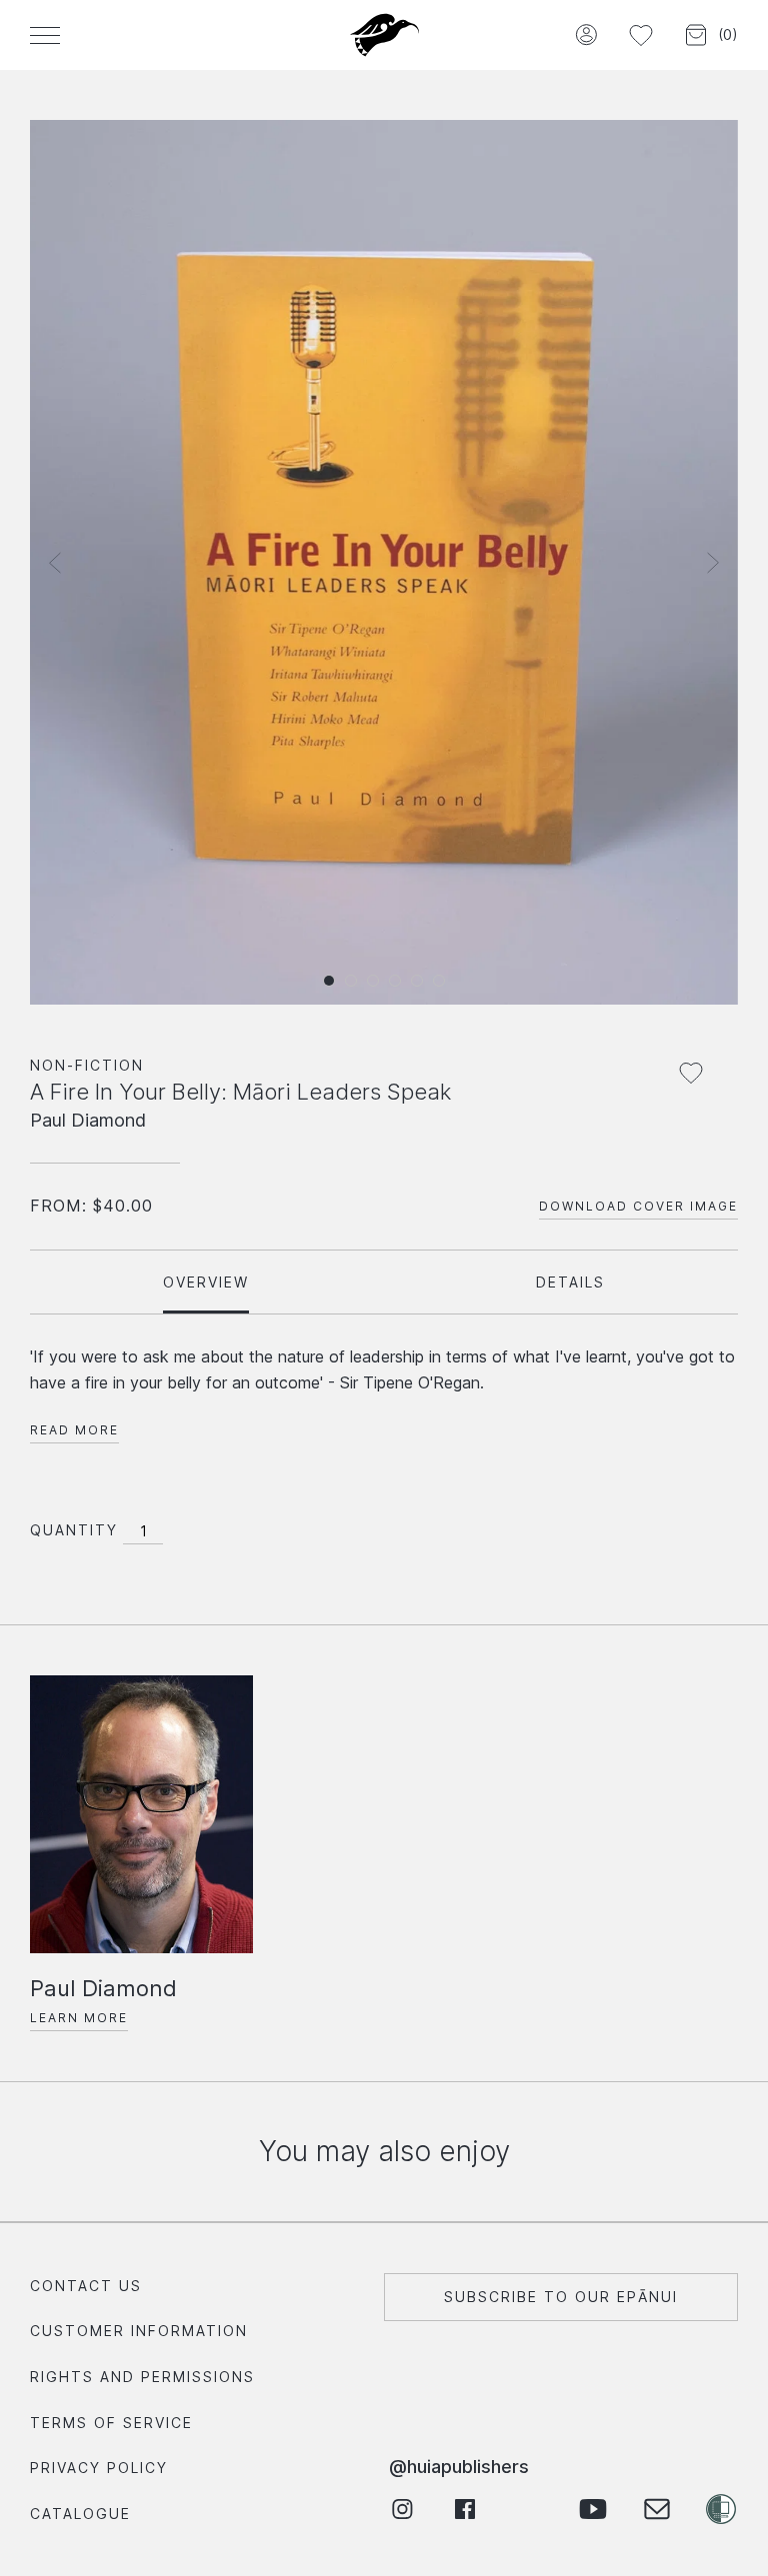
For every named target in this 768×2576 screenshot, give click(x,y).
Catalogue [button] (80, 2514)
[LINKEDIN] (529, 2509)
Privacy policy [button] (99, 2468)
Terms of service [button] (111, 2423)
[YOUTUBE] (592, 2509)
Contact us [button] (86, 2286)
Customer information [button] (139, 2331)
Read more (74, 1430)
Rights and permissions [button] (142, 2377)
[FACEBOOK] (465, 2509)
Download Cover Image (638, 1206)
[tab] (206, 1282)
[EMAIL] (656, 2509)
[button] (585, 35)
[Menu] (45, 35)
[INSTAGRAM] (401, 2509)
